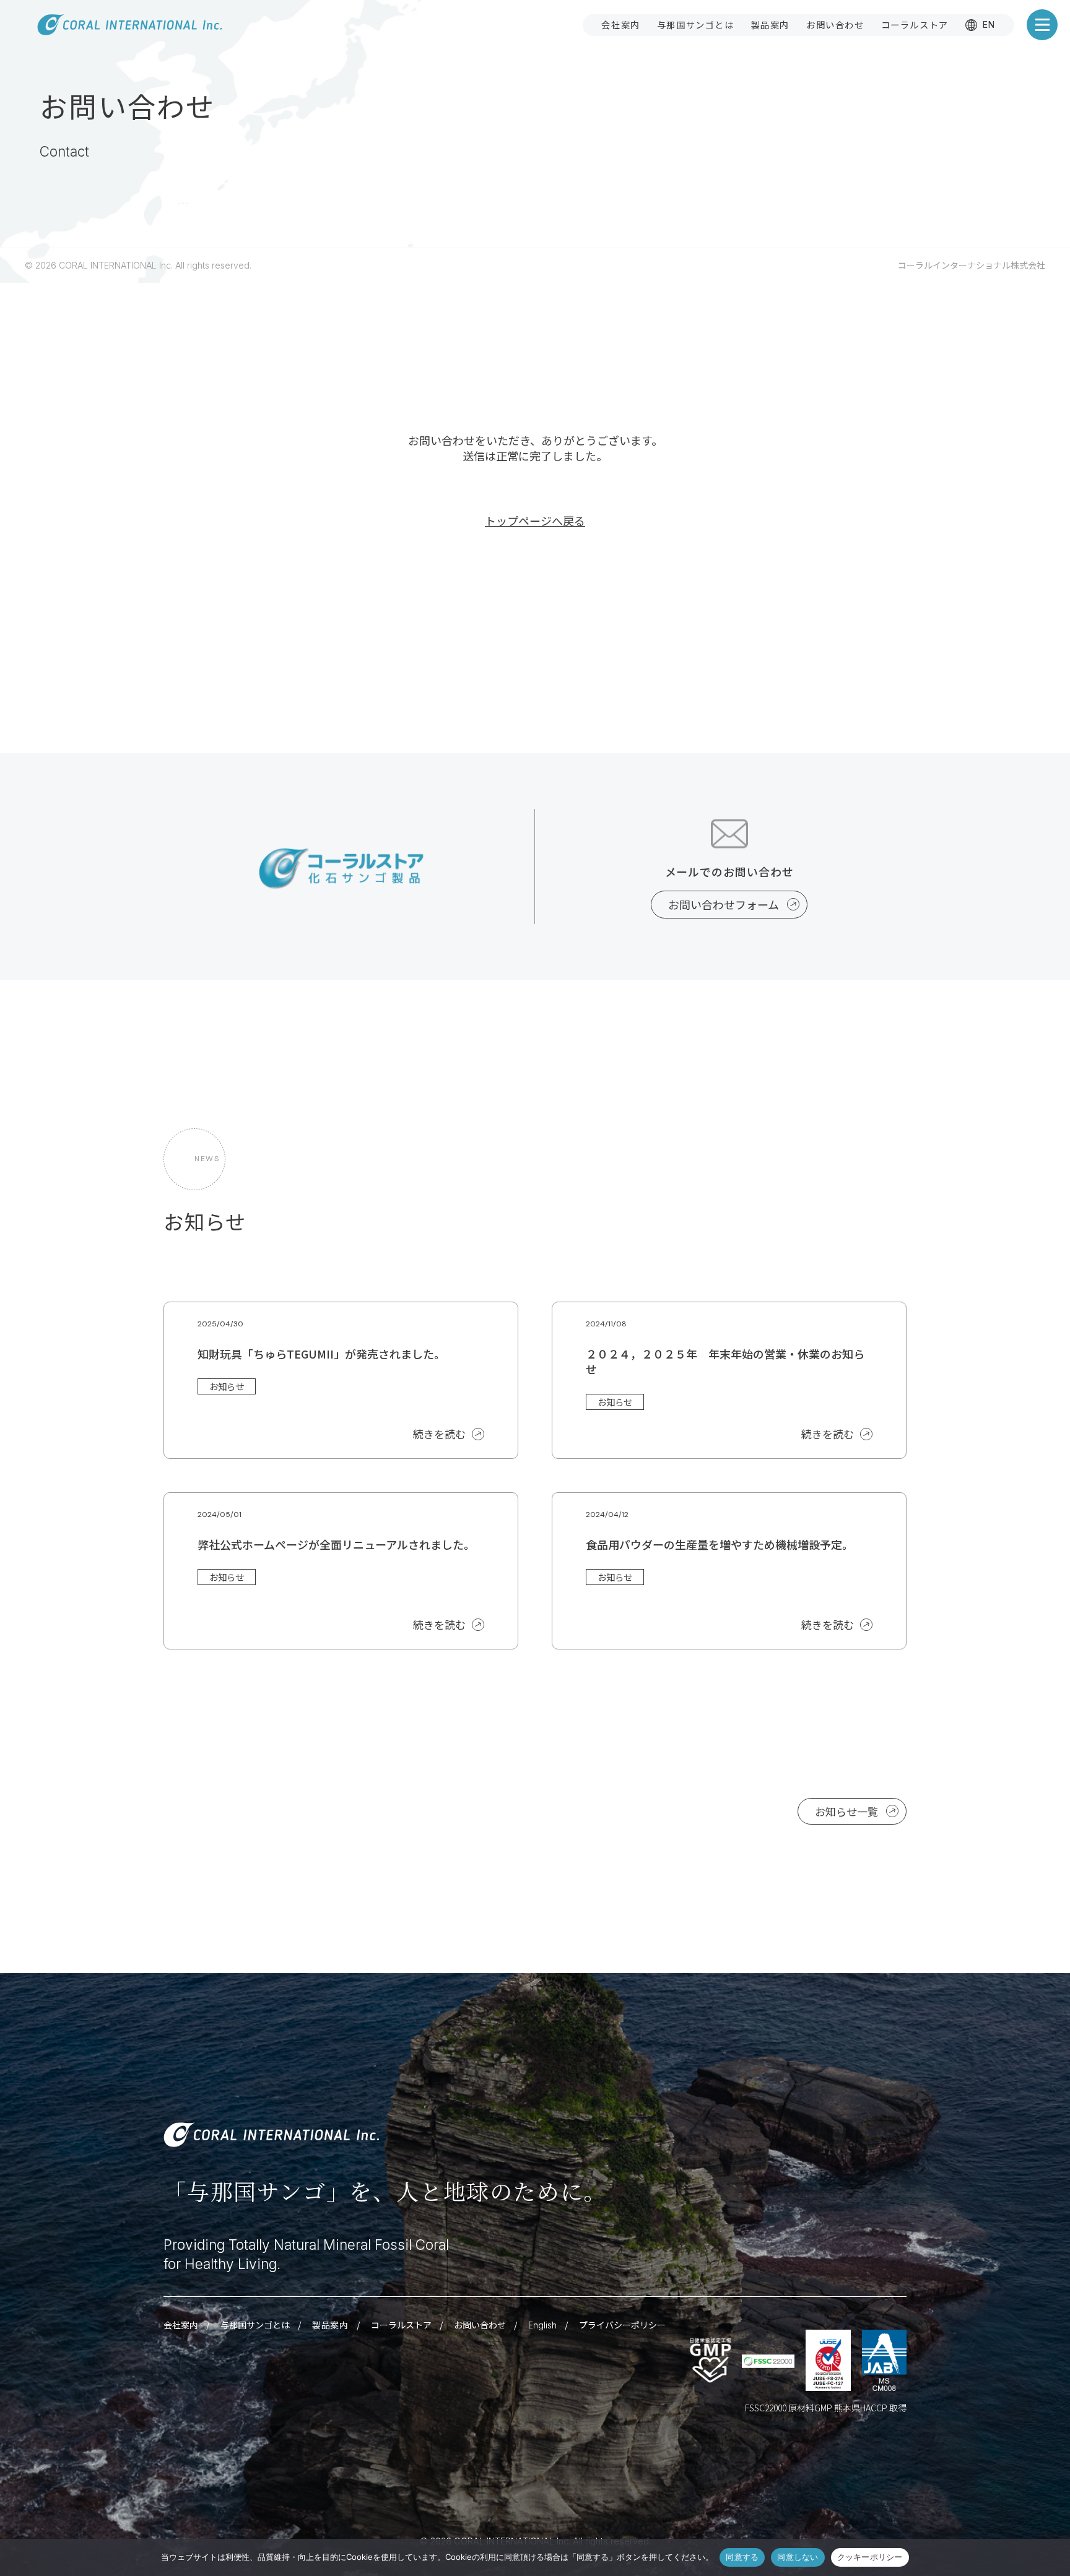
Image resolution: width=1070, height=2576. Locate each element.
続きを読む (439, 1434)
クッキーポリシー (870, 2557)
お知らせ (227, 1386)
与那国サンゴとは (696, 24)
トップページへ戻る (535, 521)
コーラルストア (915, 24)
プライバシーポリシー (622, 2325)
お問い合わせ (835, 24)
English (542, 2325)
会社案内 (620, 24)
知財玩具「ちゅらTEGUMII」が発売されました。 (321, 1354)
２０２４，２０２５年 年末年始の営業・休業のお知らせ (725, 1361)
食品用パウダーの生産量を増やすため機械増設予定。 (720, 1544)
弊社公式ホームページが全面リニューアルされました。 (336, 1544)
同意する (742, 2557)
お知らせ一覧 (846, 1811)
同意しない (798, 2557)
